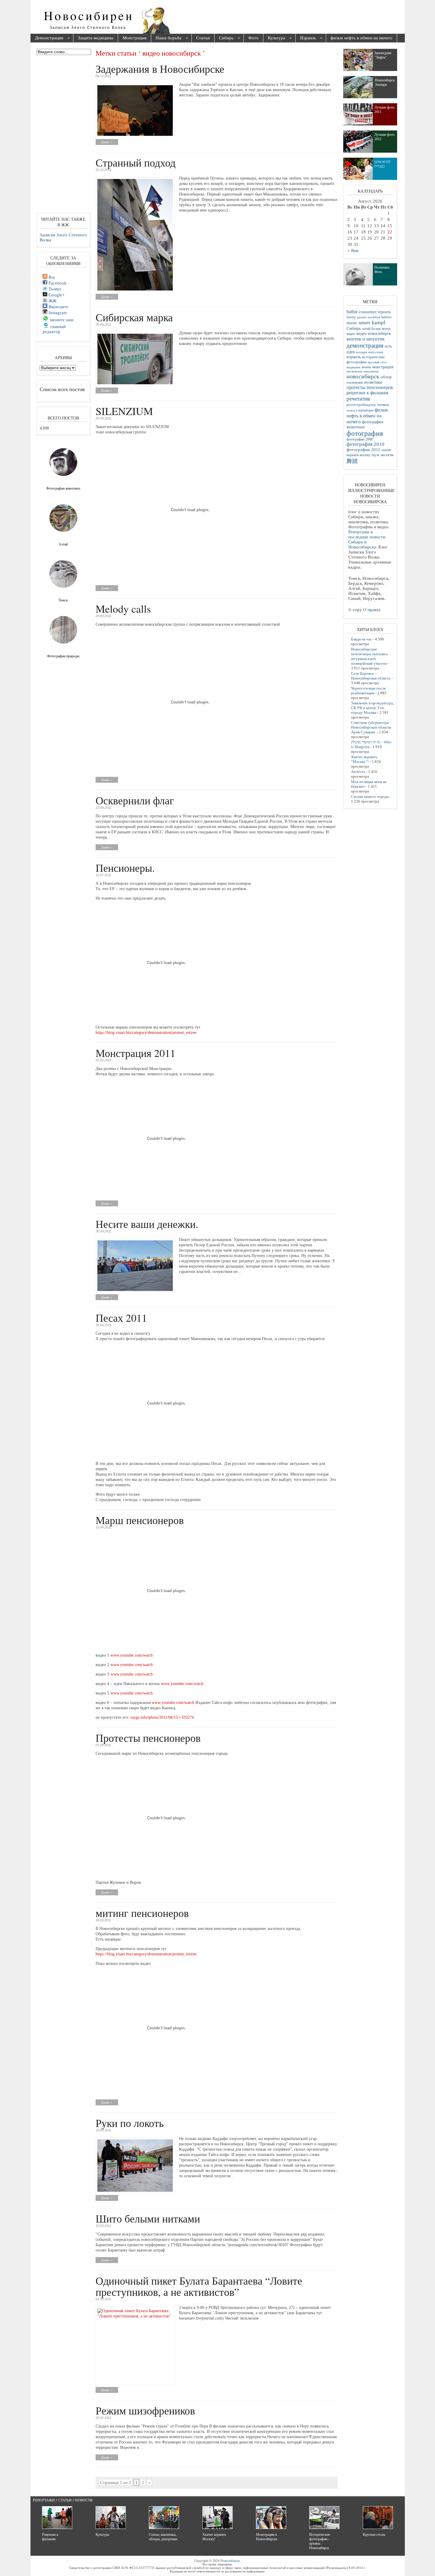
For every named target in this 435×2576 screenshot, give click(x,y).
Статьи (203, 38)
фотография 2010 (365, 444)
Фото (253, 38)
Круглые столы (374, 2535)
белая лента (381, 329)
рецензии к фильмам (367, 393)
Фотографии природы (63, 656)
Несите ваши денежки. (147, 1224)
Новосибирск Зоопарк (385, 82)
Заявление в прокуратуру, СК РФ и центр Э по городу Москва (372, 708)
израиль (354, 357)
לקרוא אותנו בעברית (382, 164)
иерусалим (376, 352)
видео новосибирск (374, 334)
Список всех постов (62, 389)
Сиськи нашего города (370, 796)
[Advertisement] (251, 18)
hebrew (387, 317)
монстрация (383, 367)
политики (373, 382)
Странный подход (136, 162)
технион (383, 405)
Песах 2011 (121, 1318)
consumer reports (375, 312)
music (352, 323)
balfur (352, 312)
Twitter (54, 289)
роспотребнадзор (361, 405)
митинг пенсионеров (142, 1913)
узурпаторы (365, 410)
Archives (358, 772)
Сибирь (224, 38)
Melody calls (123, 609)
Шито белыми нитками (148, 2218)
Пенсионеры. (125, 868)
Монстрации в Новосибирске (267, 2537)
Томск (63, 600)
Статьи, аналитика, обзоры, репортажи (163, 2537)
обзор (386, 377)
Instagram (57, 313)
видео (351, 334)
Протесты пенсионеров (148, 1738)
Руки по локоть (130, 2123)
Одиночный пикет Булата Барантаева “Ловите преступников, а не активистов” (199, 2286)
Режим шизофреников (145, 2410)
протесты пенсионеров (370, 387)
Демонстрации (47, 38)
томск (351, 410)
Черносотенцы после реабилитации (368, 691)
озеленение (355, 382)
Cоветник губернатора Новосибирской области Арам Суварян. (371, 727)
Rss (51, 277)
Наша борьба (166, 38)
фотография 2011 (363, 450)
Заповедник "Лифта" (383, 55)
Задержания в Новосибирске (160, 69)
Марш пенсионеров (140, 1520)
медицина (353, 367)
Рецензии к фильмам (50, 2537)
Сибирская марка (134, 317)
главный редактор (54, 329)
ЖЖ (52, 301)
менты (366, 367)
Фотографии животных (63, 488)
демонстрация (365, 346)
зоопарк (361, 352)
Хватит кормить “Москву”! (364, 759)
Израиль (306, 38)
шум (375, 455)
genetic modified (369, 317)
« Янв (353, 251)
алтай (366, 329)
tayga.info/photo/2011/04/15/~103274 (162, 1717)
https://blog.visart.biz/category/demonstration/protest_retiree (146, 1033)
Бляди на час (361, 639)
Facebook (57, 283)
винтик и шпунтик (366, 339)
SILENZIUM (124, 411)
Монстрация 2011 (136, 1053)
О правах (372, 610)
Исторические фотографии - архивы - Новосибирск (320, 2541)
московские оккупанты (362, 371)
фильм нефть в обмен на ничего (361, 38)
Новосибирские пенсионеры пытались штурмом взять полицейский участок (369, 656)
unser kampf (372, 322)
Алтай (63, 544)
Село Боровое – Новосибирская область (371, 676)
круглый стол (377, 362)
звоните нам (61, 320)
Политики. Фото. (382, 270)
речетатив (358, 399)
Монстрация (134, 38)
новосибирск (363, 376)
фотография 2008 (360, 439)
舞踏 (352, 461)
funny (351, 317)
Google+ (56, 295)
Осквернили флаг (135, 800)
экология (387, 455)
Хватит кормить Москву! (214, 2537)
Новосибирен (230, 2561)
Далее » (107, 142)
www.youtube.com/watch (132, 1655)
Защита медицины (96, 38)
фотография (365, 433)
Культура (274, 38)
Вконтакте (58, 307)
